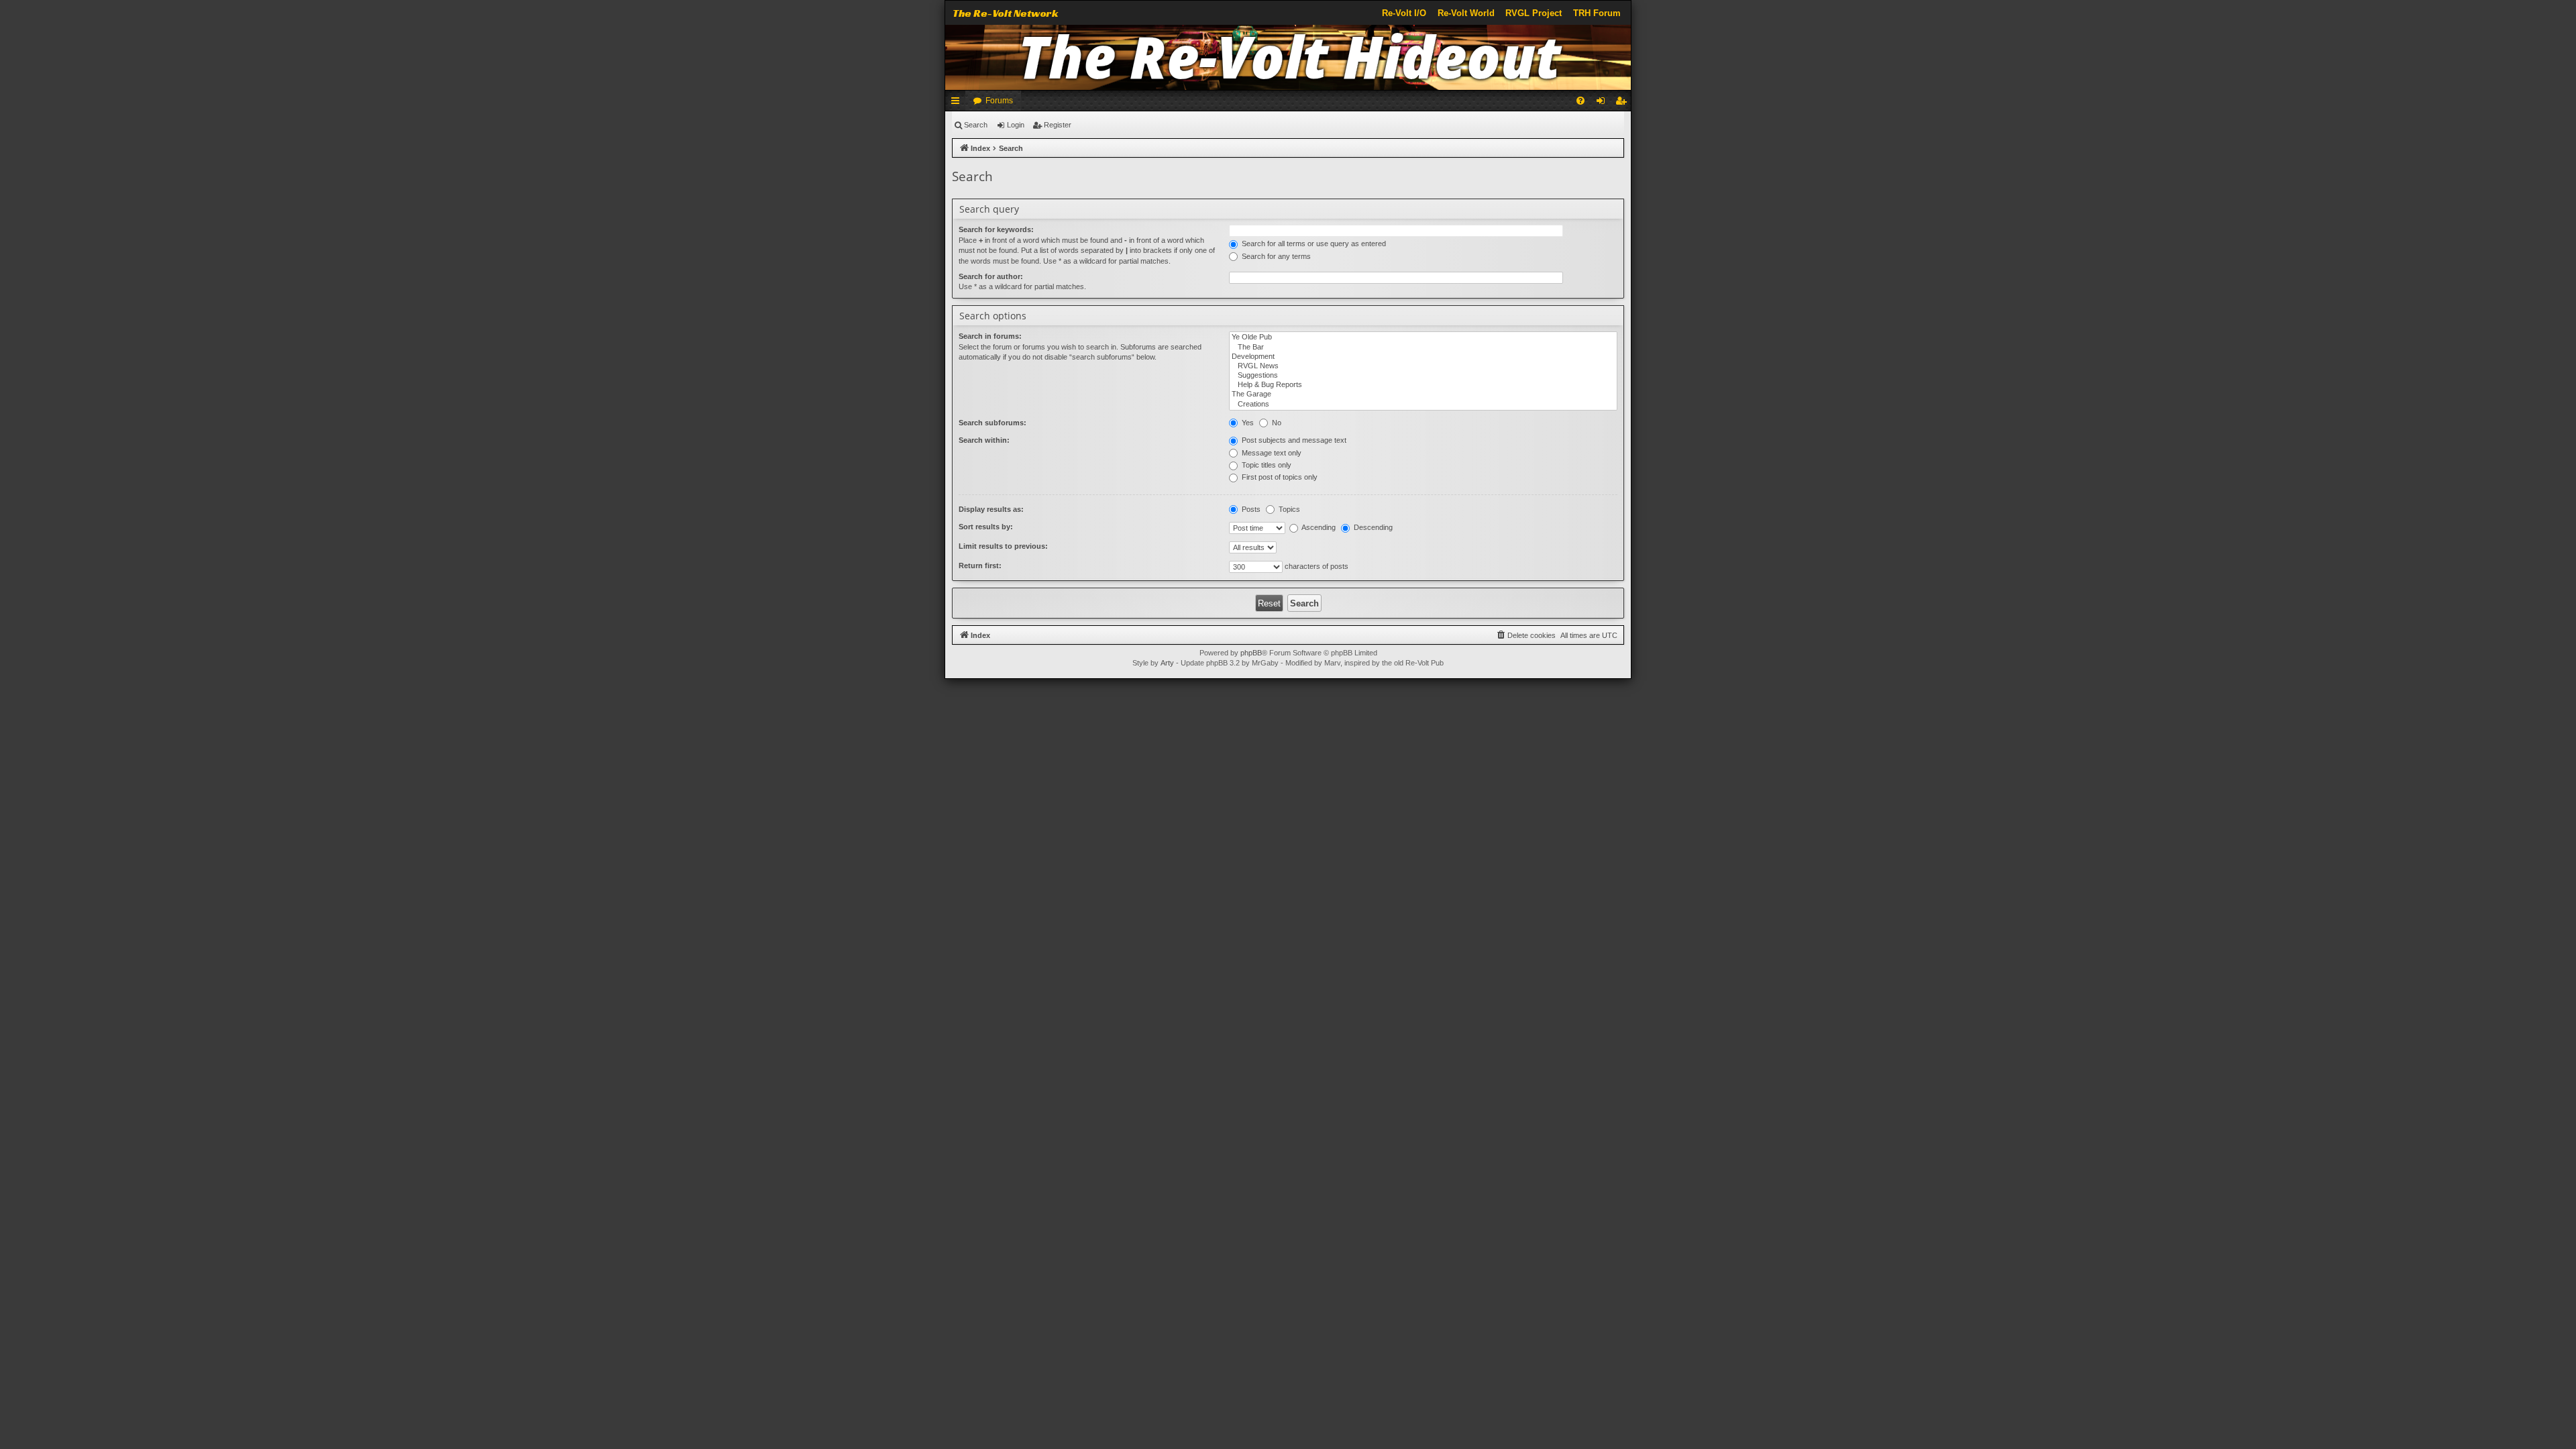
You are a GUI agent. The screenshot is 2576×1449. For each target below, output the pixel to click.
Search (976, 125)
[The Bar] (1423, 347)
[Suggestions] (1423, 376)
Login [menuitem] (1603, 103)
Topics (1288, 509)
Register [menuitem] (1623, 103)
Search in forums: (990, 336)
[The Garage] (1423, 394)
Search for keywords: (996, 229)
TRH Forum (1597, 13)
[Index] (1288, 57)
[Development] (1423, 357)
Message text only (1271, 453)
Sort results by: (986, 527)
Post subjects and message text (1293, 440)
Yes (1247, 423)
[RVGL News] (1423, 366)
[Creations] (1423, 405)
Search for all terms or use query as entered (1313, 244)
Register (1058, 125)
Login (1016, 125)
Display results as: (991, 509)
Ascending (1318, 527)
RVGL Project (1534, 13)
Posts (1250, 509)
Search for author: (991, 276)
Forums (999, 101)
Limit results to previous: (1003, 546)
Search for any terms (1275, 256)
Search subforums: (992, 423)
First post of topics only (1279, 477)
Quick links (958, 103)
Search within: (984, 440)
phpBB (1251, 653)
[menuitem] (1580, 101)
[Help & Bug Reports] (1423, 385)
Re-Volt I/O (1404, 13)
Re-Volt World (1466, 13)
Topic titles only (1266, 465)
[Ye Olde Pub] (1423, 337)
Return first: (980, 566)
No (1276, 423)
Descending (1372, 527)
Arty (1167, 663)
